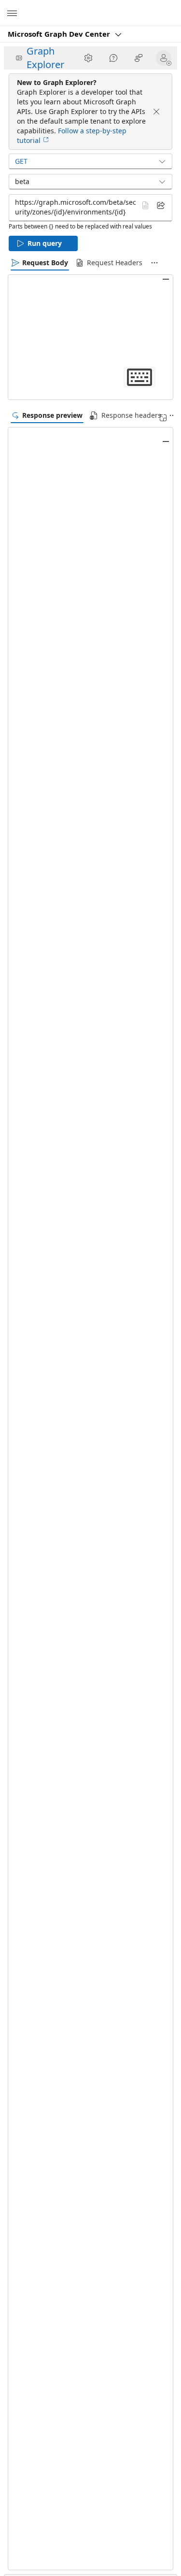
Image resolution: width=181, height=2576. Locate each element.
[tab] (40, 263)
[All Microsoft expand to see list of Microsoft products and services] (12, 13)
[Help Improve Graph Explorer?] (139, 58)
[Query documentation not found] (145, 205)
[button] (166, 58)
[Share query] (161, 205)
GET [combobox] (21, 161)
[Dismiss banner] (156, 112)
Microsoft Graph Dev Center (60, 34)
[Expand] (163, 418)
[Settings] (88, 58)
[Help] (113, 58)
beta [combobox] (22, 181)
